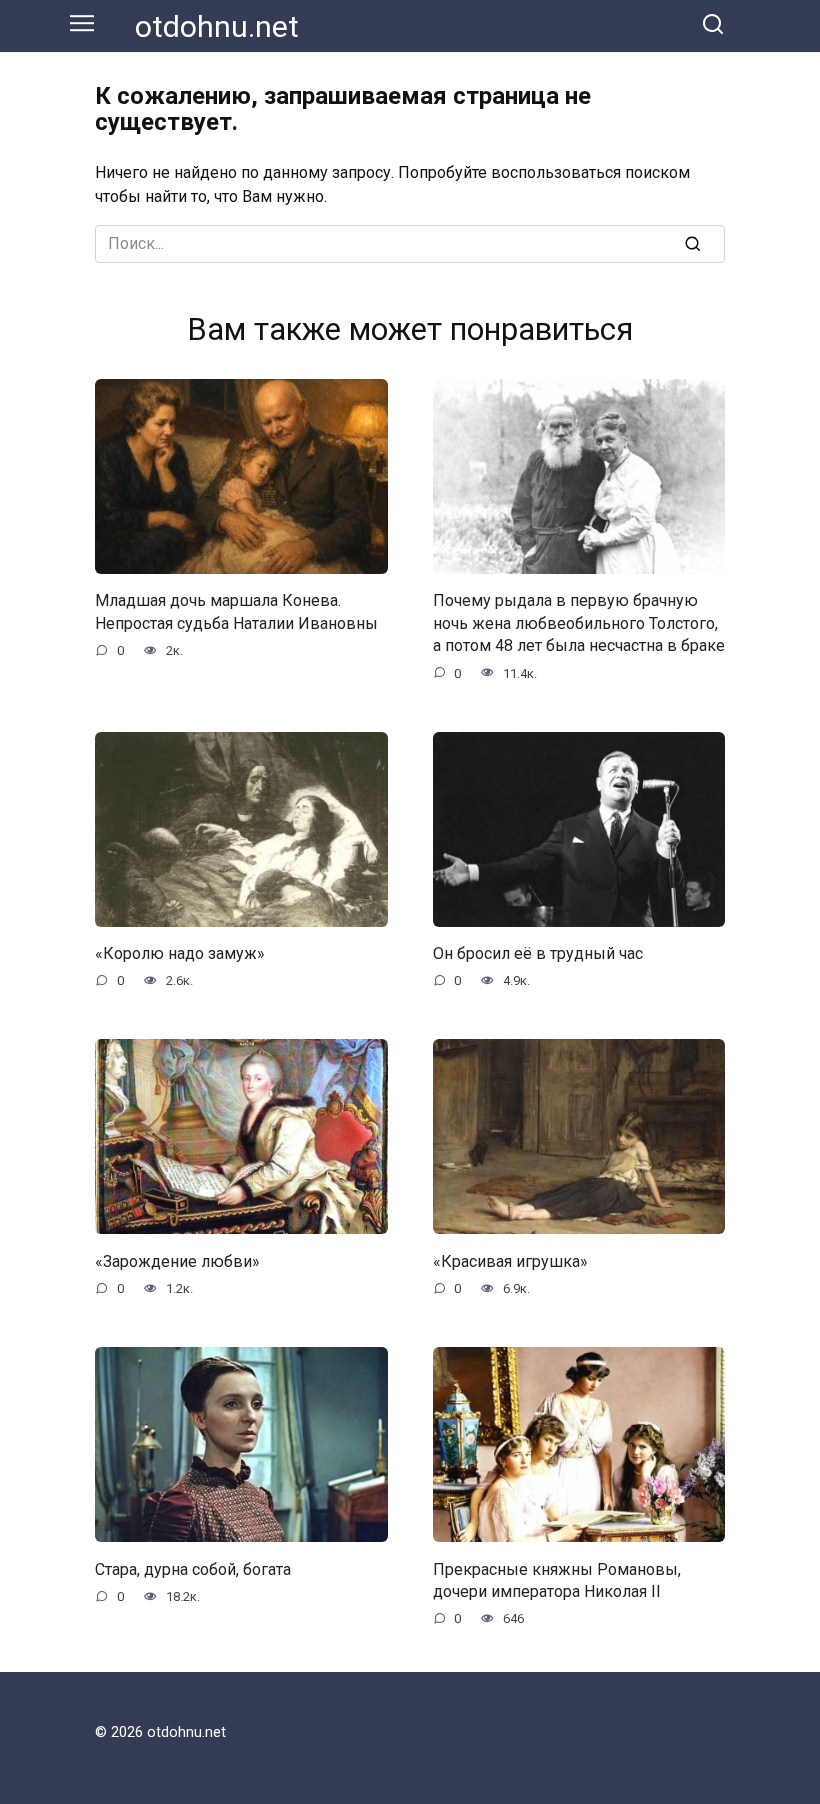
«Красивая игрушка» (510, 1260)
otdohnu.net (217, 26)
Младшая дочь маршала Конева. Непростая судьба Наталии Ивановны (236, 611)
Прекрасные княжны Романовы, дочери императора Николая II (557, 1579)
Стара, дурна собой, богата (193, 1568)
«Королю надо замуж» (180, 953)
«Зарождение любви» (177, 1260)
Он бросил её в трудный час (538, 953)
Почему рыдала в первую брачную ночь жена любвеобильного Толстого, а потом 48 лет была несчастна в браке (579, 623)
